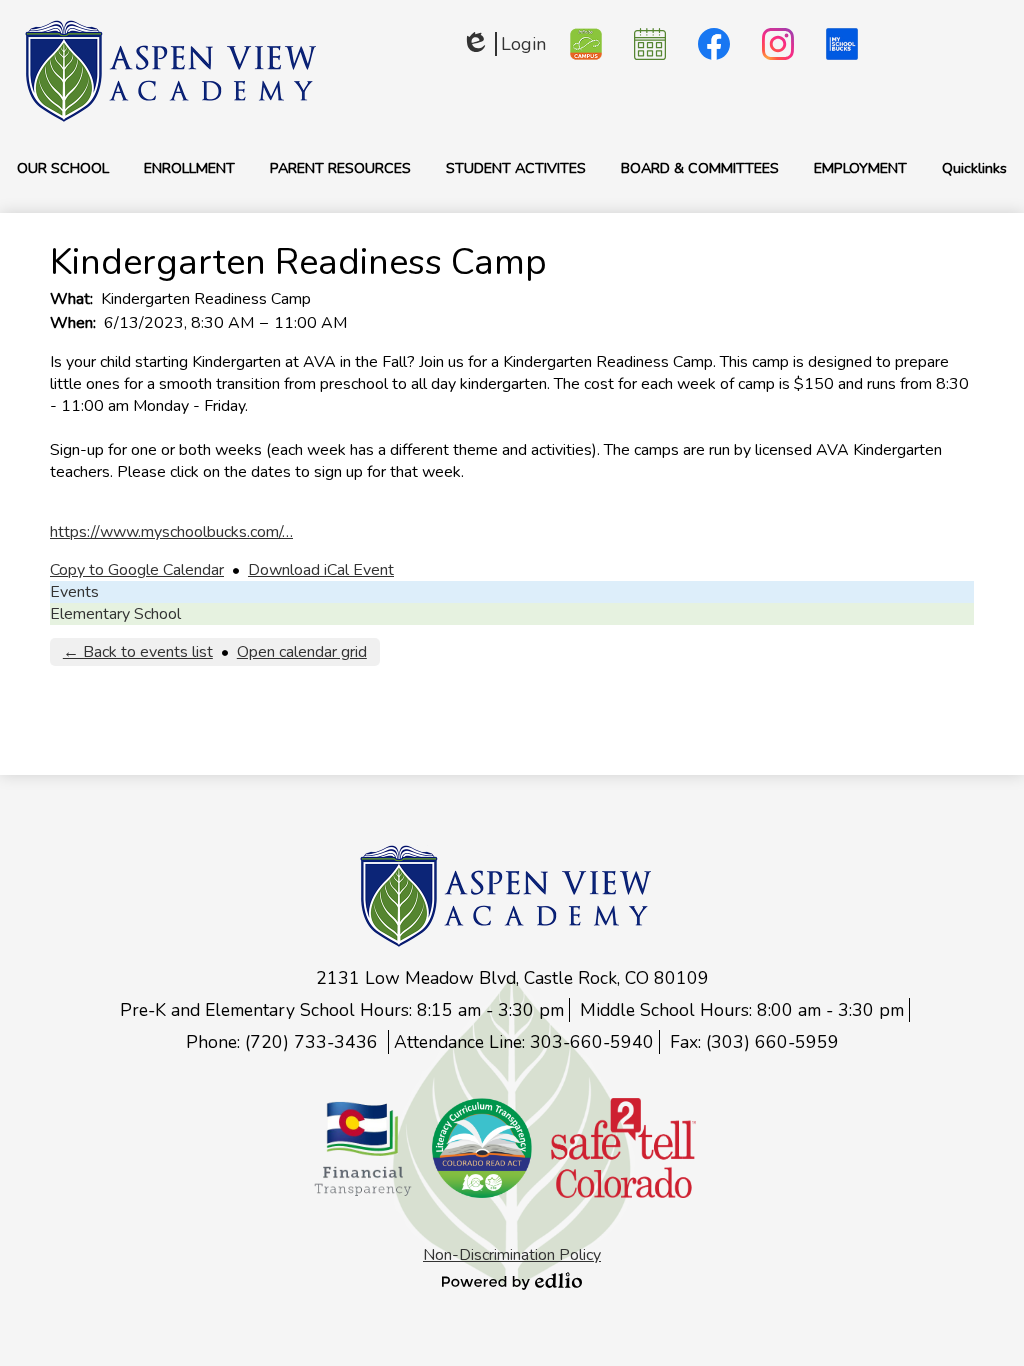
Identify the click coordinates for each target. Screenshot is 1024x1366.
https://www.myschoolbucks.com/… (171, 532)
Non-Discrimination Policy (512, 1255)
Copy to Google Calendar (137, 570)
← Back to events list (138, 652)
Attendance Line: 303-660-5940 (524, 1042)
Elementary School (115, 614)
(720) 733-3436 (314, 1042)
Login (503, 44)
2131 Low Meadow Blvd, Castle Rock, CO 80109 (512, 978)
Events (74, 592)
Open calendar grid (302, 652)
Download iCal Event (321, 570)
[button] (63, 168)
